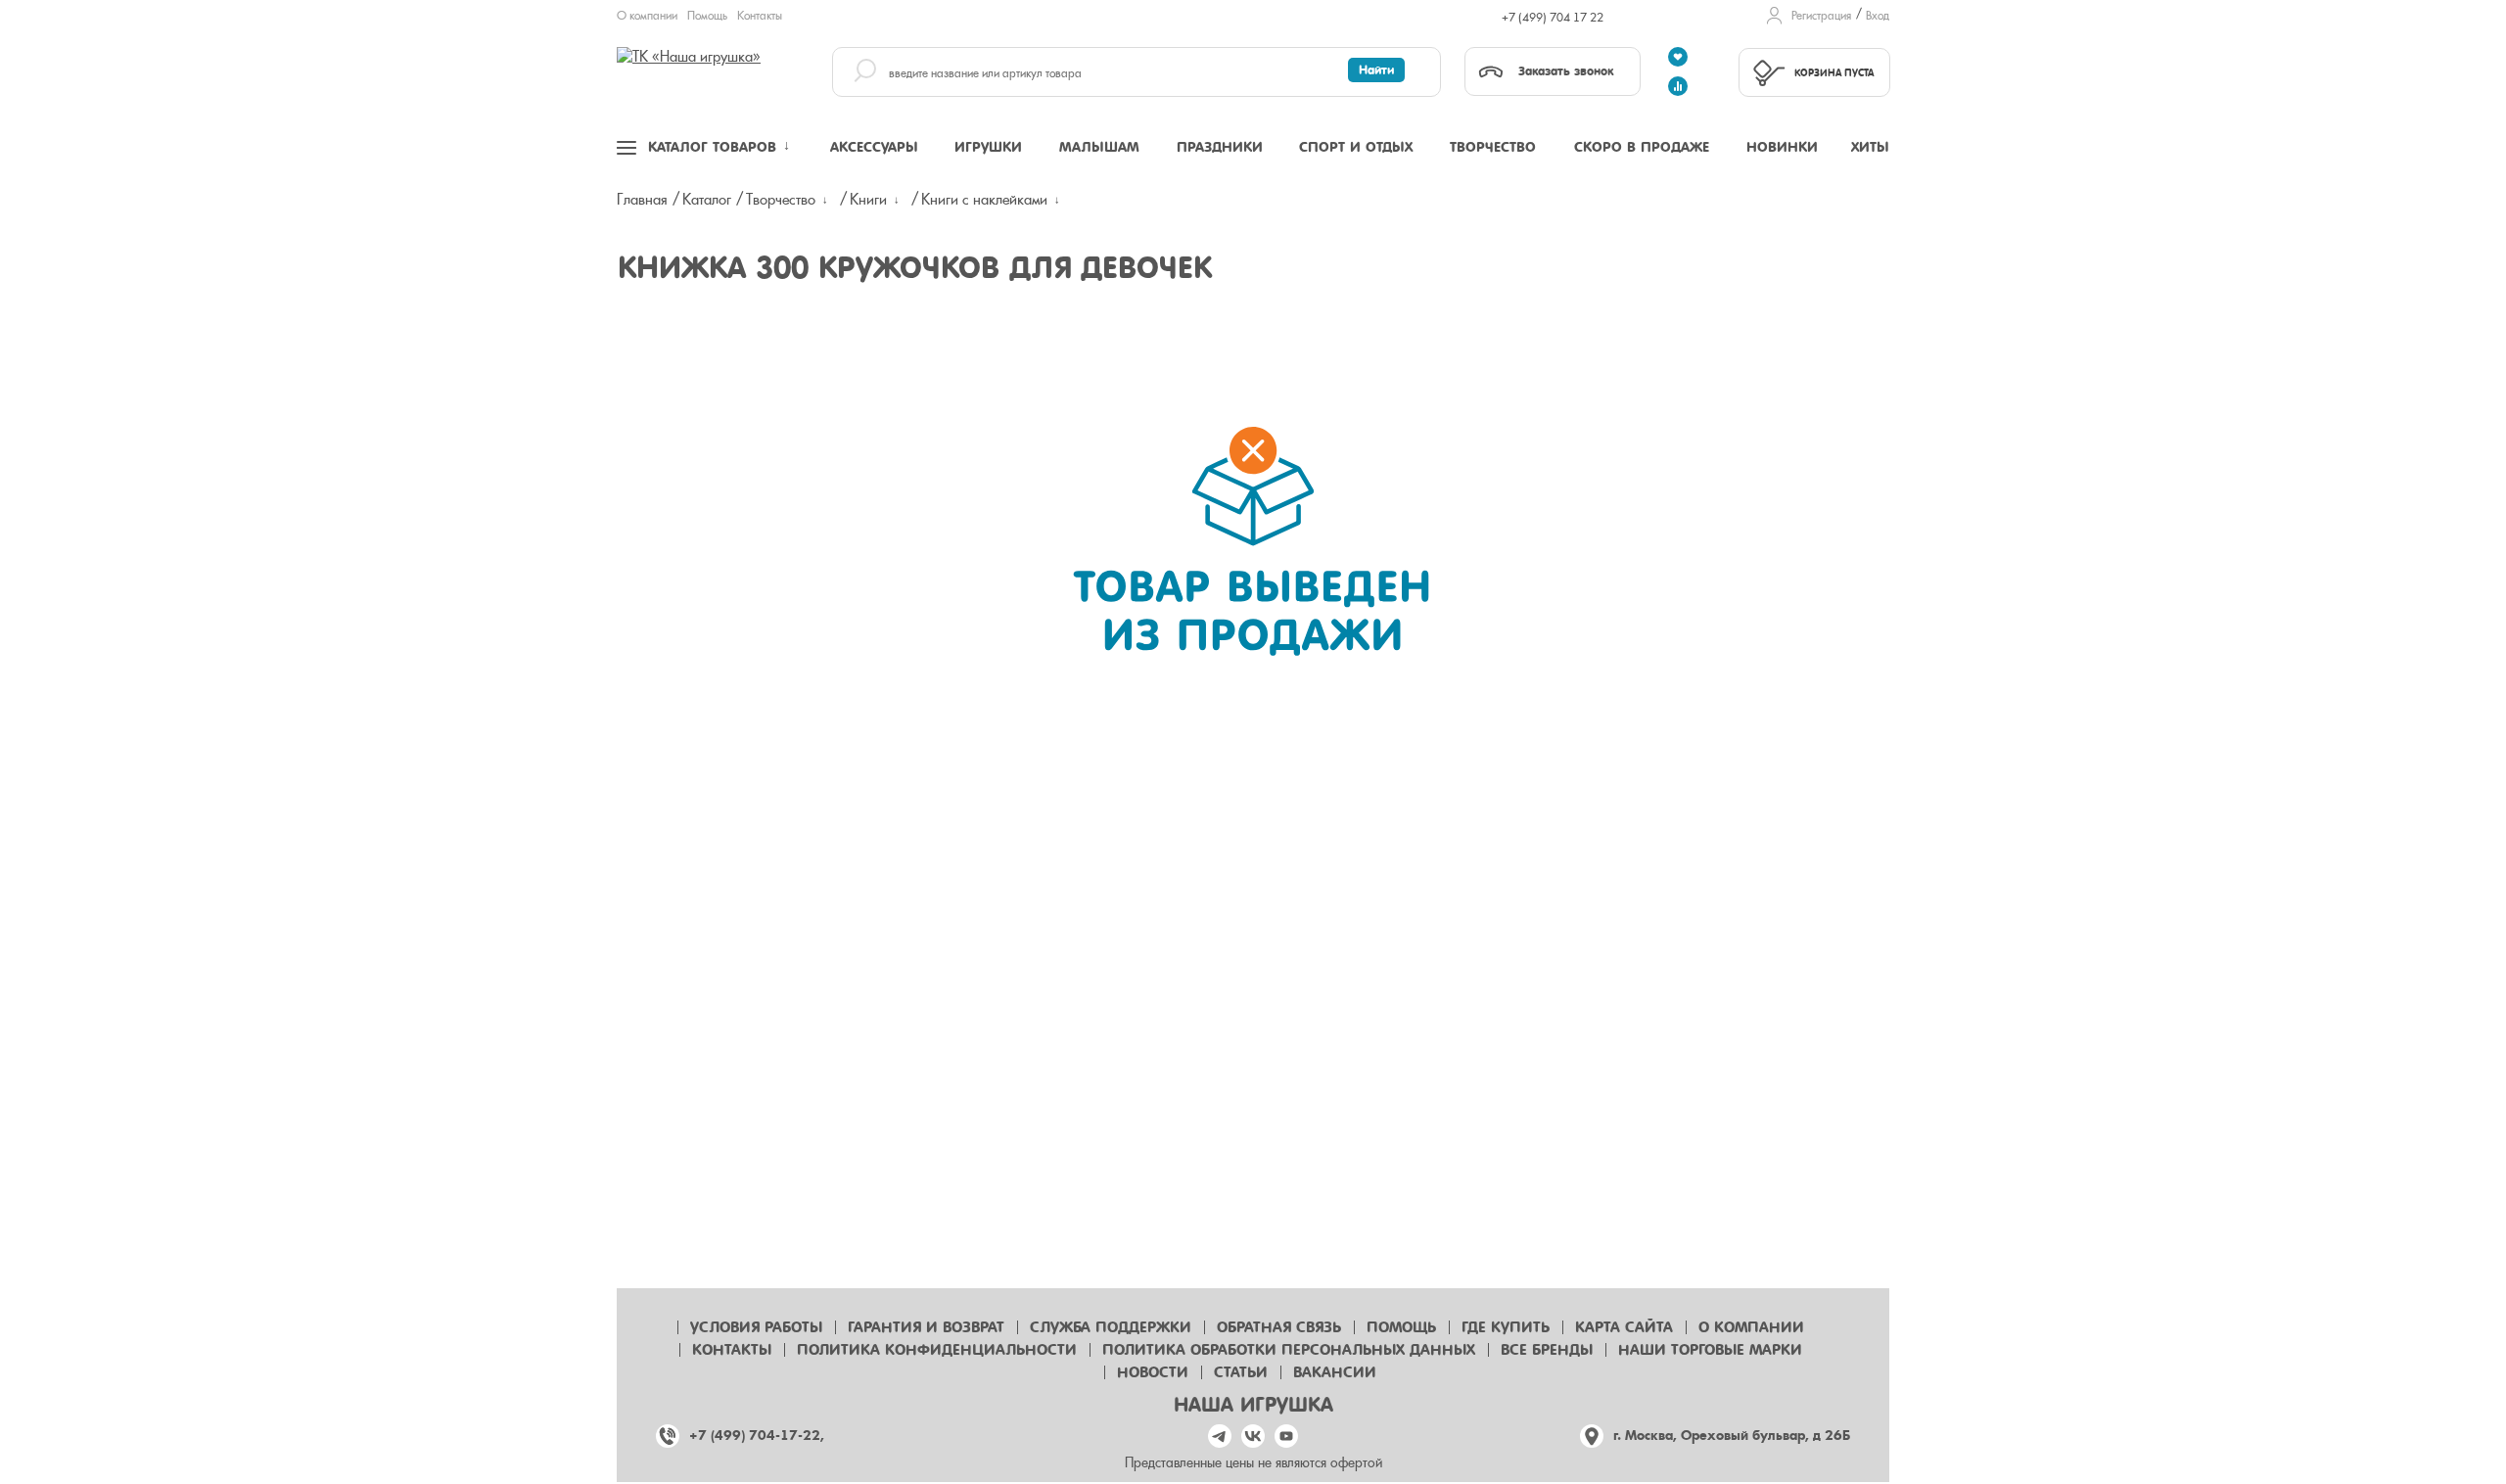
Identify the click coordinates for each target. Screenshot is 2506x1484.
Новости (1153, 1372)
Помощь (707, 16)
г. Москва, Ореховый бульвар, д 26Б (1732, 1436)
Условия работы (756, 1327)
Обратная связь (1279, 1327)
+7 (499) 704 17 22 (1553, 18)
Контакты (760, 16)
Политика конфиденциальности (937, 1350)
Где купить (1506, 1327)
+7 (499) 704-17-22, (757, 1436)
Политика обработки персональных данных (1289, 1350)
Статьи (1241, 1372)
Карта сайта (1624, 1327)
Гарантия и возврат (926, 1327)
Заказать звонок (1566, 71)
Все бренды (1547, 1350)
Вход (1878, 16)
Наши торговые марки (1710, 1350)
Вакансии (1335, 1372)
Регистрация (1821, 16)
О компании (647, 16)
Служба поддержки (1111, 1327)
